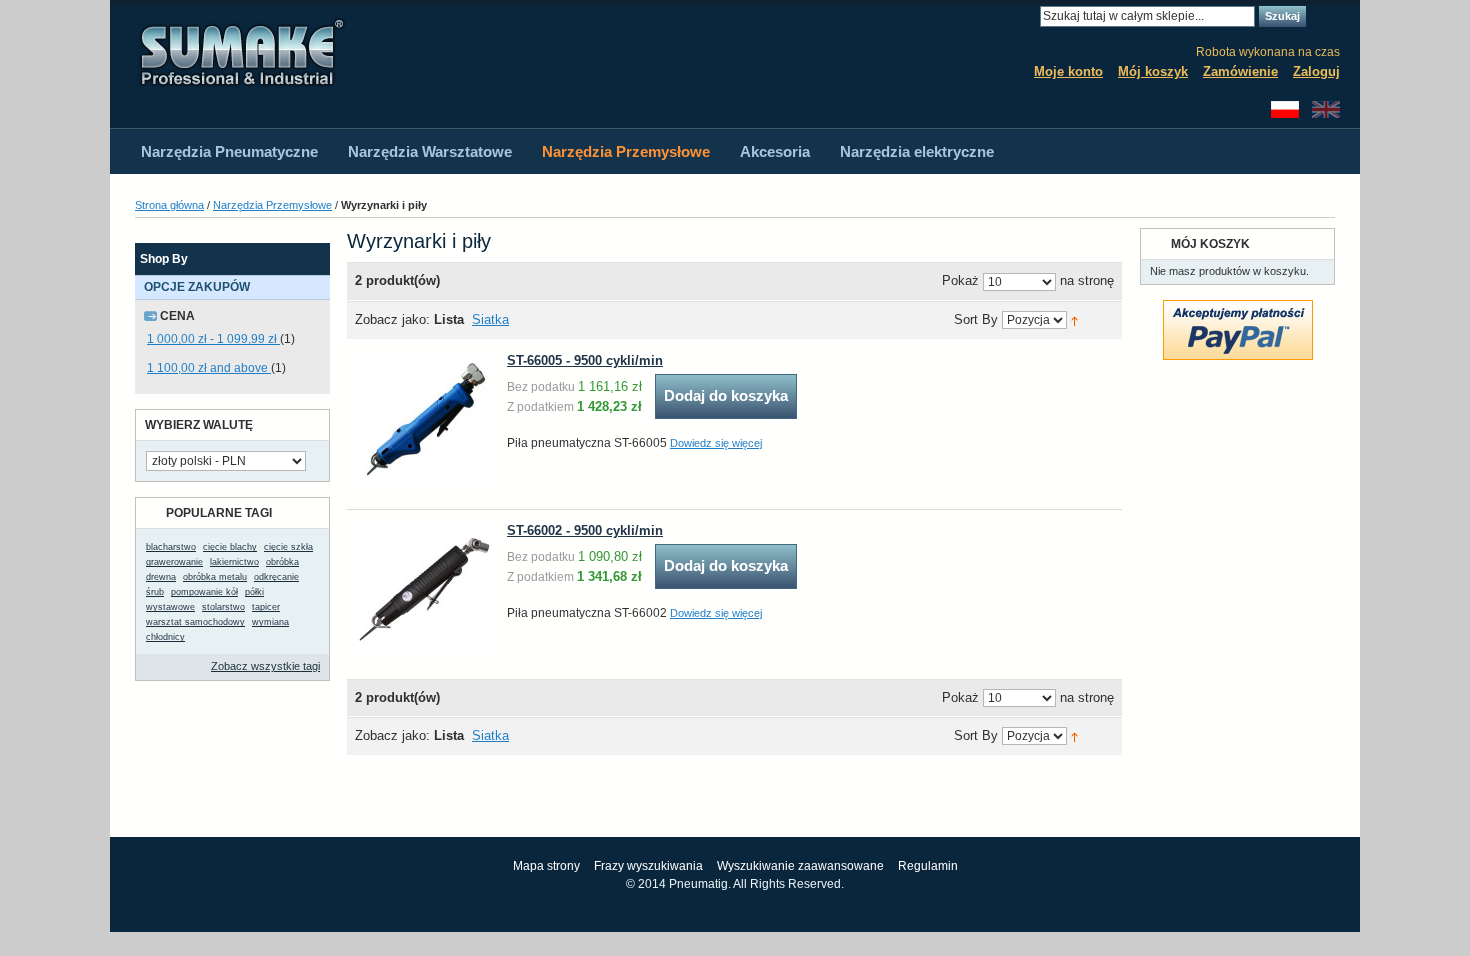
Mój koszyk (1153, 71)
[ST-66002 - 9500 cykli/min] (424, 589)
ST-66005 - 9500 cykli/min (585, 360)
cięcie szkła (288, 547)
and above (209, 368)
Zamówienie (1240, 71)
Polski (1285, 109)
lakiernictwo (234, 562)
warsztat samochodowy (195, 622)
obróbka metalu (215, 577)
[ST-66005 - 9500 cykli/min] (424, 419)
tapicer (266, 607)
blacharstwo (171, 547)
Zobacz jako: (392, 319)
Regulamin (928, 866)
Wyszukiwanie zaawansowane (800, 866)
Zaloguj (1316, 71)
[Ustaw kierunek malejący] (1074, 319)
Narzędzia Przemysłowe (272, 205)
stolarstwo (223, 607)
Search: (1028, 16)
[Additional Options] (1238, 309)
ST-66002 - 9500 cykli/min (585, 530)
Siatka (490, 319)
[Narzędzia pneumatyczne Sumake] (240, 52)
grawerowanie (174, 562)
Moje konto (1068, 71)
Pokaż (960, 281)
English (1326, 109)
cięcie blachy (230, 547)
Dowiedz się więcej (716, 443)
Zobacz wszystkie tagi (265, 666)
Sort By (976, 320)
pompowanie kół (204, 592)
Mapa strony (546, 866)
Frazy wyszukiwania (648, 866)
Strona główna (169, 205)
